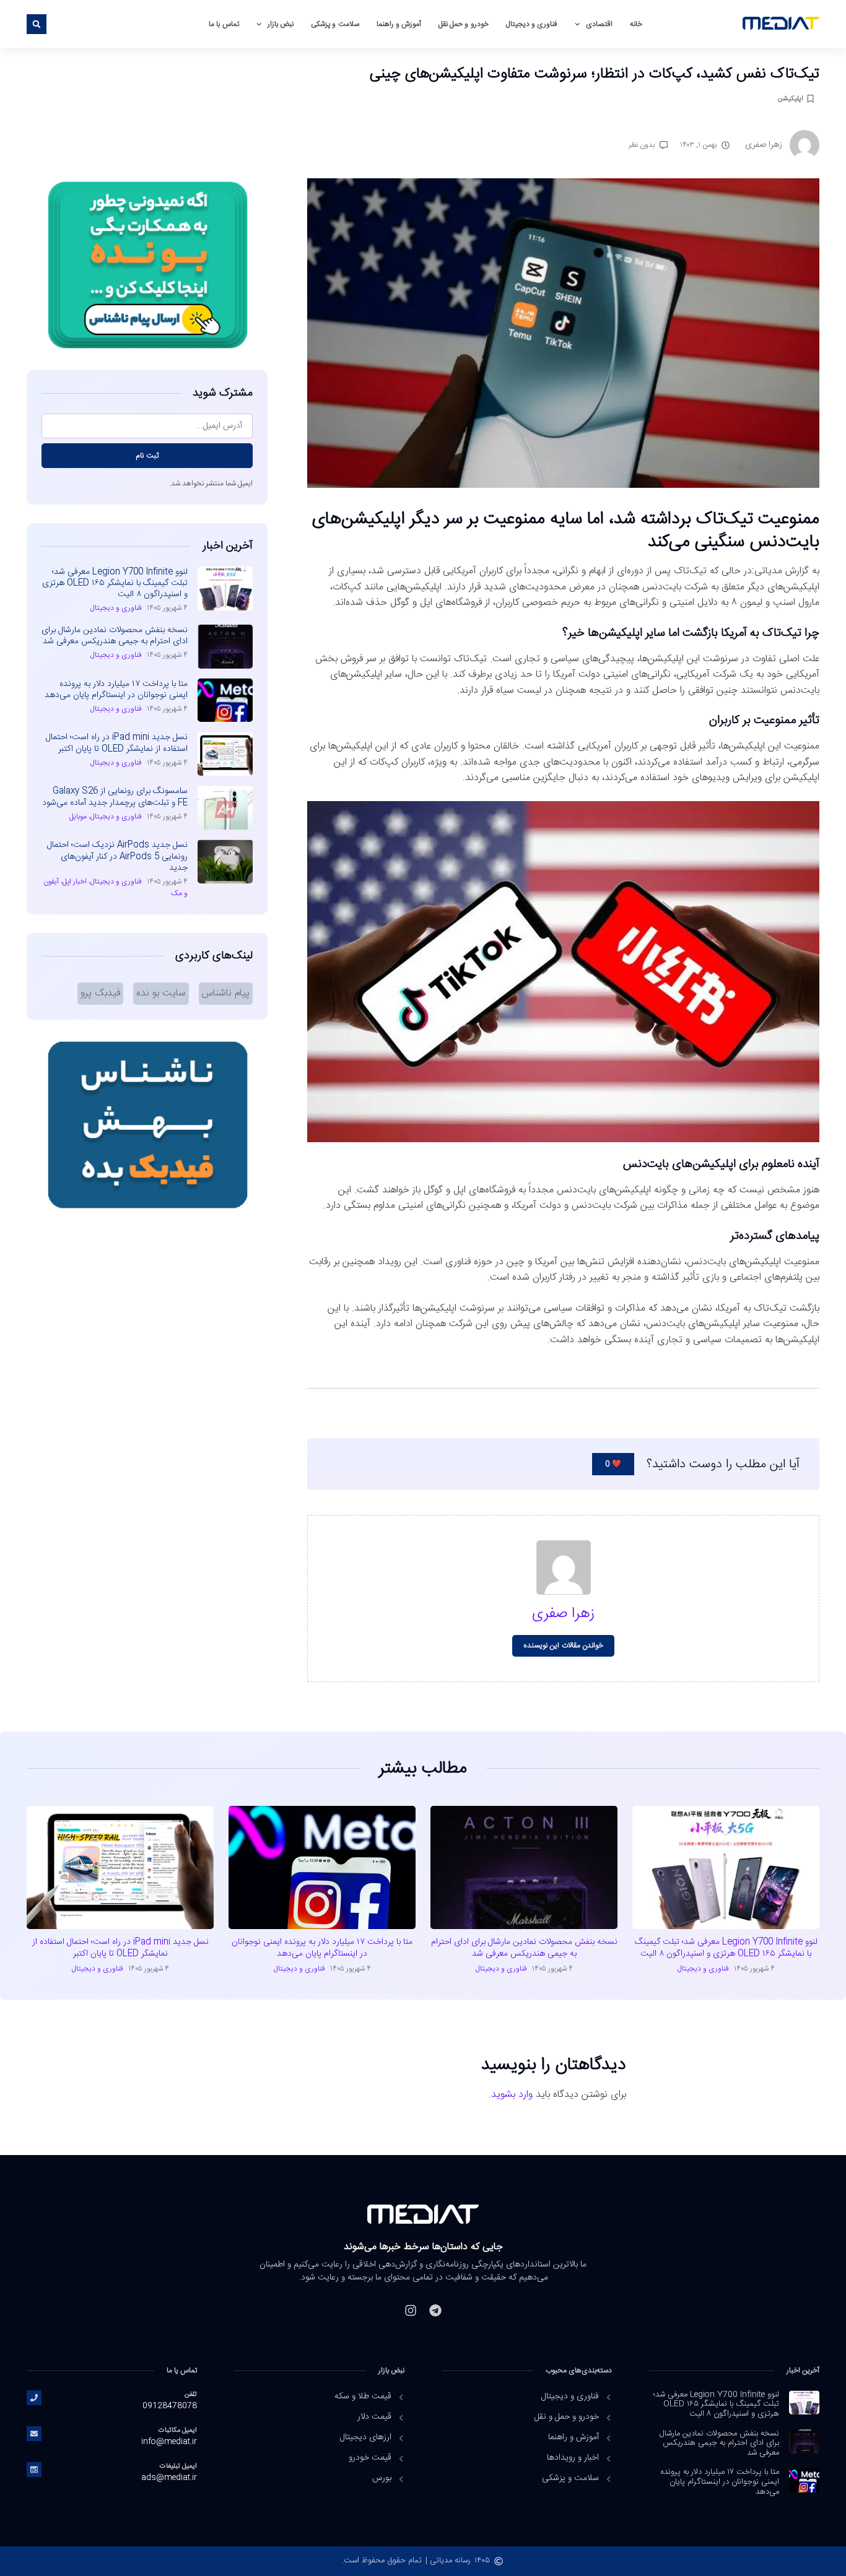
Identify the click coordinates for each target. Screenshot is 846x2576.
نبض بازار (281, 24)
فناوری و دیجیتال (532, 24)
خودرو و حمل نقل (464, 24)
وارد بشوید (512, 2095)
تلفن (191, 2394)
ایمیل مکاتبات (178, 2430)
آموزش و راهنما (399, 24)
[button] (37, 24)
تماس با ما (224, 24)
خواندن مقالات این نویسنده (563, 1646)
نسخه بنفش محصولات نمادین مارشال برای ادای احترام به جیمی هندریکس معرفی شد (115, 636)
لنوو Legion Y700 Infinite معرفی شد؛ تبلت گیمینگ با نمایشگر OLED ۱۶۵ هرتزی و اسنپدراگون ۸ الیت (115, 583)
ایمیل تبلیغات (178, 2466)
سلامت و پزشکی (335, 24)
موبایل (78, 817)
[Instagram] (411, 2310)
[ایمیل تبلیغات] (34, 2470)
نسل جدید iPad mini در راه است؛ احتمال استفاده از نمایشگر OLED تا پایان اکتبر (117, 743)
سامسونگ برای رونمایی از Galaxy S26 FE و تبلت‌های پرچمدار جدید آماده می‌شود (115, 797)
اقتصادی (599, 24)
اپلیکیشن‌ (791, 99)
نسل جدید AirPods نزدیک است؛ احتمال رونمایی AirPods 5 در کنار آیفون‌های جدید (117, 856)
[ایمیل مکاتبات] (34, 2434)
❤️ (613, 1464)
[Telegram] (435, 2310)
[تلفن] (34, 2398)
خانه (636, 24)
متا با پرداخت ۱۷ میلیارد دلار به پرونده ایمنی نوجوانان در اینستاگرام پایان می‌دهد (116, 690)
